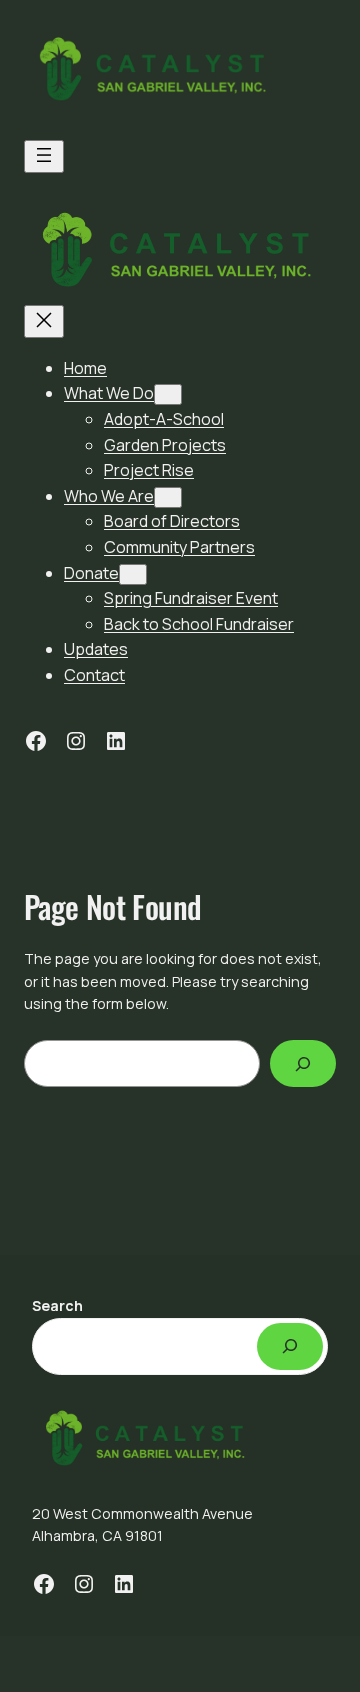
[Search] (303, 1063)
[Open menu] (44, 156)
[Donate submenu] (133, 574)
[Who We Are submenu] (168, 497)
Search (57, 1305)
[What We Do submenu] (168, 394)
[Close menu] (44, 321)
